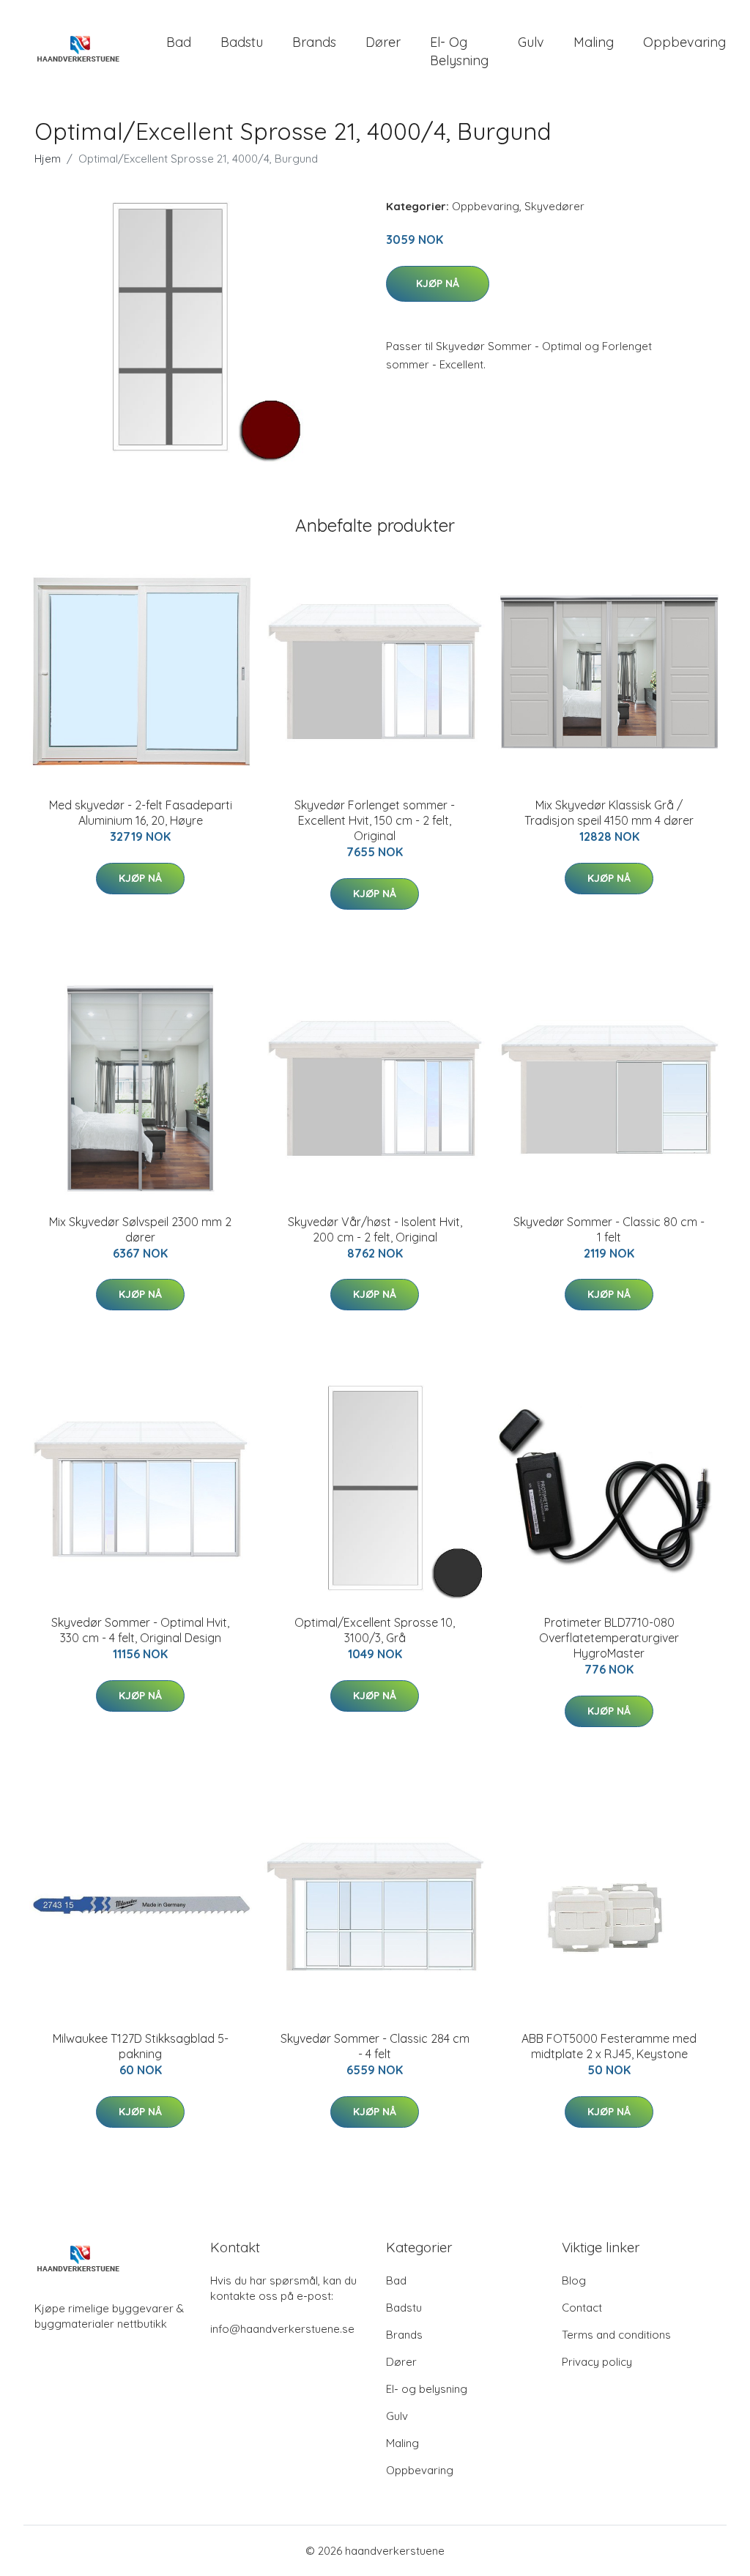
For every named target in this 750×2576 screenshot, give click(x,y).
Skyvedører (554, 206)
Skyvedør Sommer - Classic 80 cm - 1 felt (609, 1229)
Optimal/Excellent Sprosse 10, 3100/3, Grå (375, 1630)
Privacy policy (597, 2362)
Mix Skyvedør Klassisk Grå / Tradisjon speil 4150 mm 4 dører (609, 813)
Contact (582, 2308)
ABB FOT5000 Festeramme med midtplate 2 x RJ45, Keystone (609, 2046)
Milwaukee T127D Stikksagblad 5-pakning (141, 2046)
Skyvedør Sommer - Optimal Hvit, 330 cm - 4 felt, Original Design (140, 1630)
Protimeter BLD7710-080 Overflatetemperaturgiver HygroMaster (609, 1638)
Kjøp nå (438, 283)
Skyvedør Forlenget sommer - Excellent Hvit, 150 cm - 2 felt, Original (375, 820)
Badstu (242, 42)
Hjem (48, 159)
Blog (574, 2280)
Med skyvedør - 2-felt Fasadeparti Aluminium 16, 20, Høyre (141, 813)
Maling (594, 42)
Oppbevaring (684, 42)
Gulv (531, 42)
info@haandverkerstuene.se (282, 2329)
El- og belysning (459, 51)
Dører (383, 42)
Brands (314, 42)
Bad (179, 42)
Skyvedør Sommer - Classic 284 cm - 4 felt (375, 2046)
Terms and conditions (616, 2335)
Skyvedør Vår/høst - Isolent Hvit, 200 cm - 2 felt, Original (375, 1229)
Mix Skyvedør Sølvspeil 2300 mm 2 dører (140, 1229)
